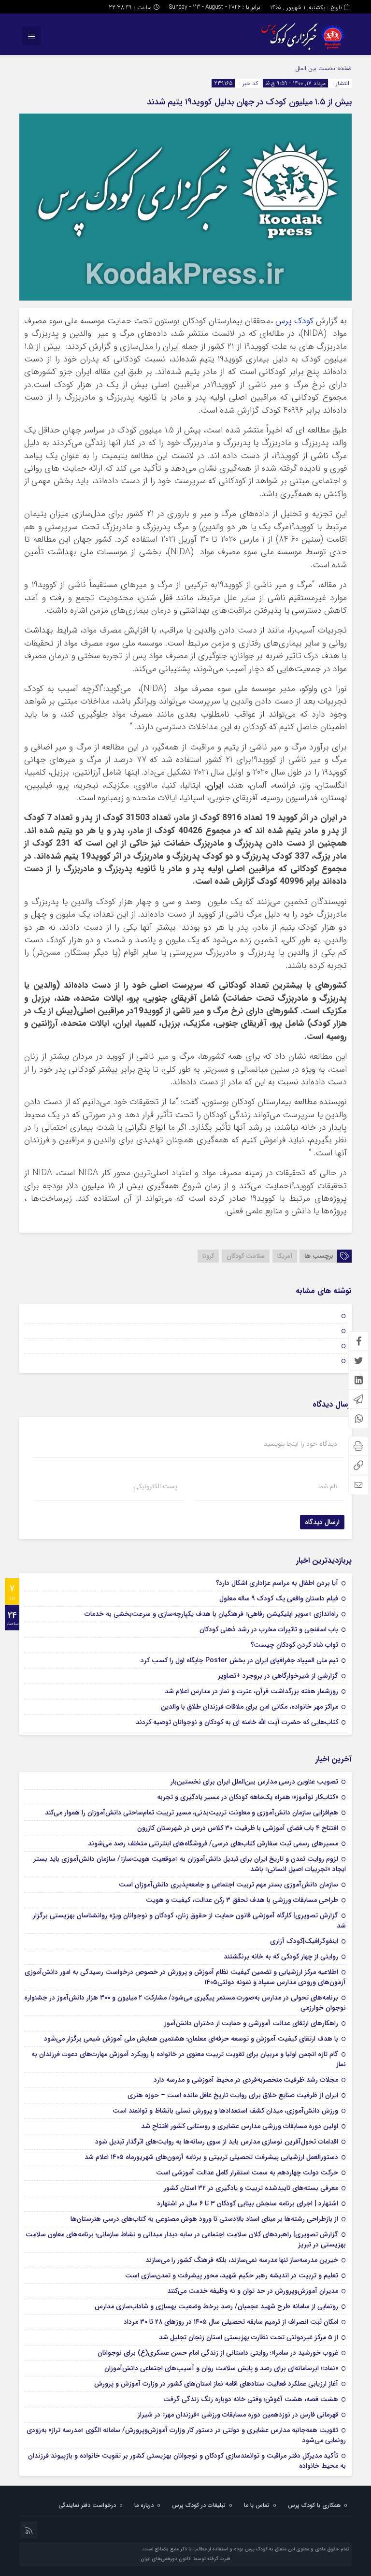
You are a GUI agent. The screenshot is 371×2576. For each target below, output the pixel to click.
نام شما (328, 1486)
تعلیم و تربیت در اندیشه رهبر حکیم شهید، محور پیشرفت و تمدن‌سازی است (232, 2275)
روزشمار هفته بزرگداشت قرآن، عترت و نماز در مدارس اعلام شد (251, 1691)
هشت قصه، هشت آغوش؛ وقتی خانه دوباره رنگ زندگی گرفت (251, 2399)
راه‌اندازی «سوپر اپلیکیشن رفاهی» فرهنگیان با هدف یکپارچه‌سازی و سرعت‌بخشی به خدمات (211, 1614)
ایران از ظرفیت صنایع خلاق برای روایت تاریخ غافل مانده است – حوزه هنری (233, 2095)
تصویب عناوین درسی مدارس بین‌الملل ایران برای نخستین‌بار (254, 1782)
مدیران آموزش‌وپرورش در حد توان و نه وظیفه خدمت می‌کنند (253, 2291)
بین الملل (306, 68)
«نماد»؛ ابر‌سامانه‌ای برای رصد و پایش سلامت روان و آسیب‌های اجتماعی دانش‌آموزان (221, 2368)
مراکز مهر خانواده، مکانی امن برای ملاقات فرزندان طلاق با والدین (250, 1707)
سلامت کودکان (246, 1256)
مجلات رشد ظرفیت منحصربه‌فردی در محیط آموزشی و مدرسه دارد (246, 2080)
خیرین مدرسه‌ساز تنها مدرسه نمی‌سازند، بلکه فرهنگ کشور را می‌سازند (242, 2260)
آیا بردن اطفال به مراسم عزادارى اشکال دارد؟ (277, 1583)
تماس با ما (257, 2505)
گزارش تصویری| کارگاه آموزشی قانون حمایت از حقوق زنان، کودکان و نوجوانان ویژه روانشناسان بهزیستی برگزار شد (189, 1921)
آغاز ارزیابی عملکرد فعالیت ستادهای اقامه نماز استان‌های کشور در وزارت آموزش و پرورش (216, 2384)
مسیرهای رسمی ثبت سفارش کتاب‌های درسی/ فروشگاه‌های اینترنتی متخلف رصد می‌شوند (213, 1843)
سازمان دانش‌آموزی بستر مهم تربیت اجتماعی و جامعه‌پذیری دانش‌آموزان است (228, 1885)
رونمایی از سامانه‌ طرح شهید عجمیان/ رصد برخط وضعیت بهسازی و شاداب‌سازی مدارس (216, 2306)
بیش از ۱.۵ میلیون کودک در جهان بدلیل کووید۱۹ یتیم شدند (249, 102)
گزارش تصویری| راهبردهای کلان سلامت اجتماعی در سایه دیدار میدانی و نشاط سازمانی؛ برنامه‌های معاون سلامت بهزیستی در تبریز (186, 2239)
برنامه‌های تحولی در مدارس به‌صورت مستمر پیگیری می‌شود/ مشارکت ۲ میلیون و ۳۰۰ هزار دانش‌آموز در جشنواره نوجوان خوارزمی (185, 2003)
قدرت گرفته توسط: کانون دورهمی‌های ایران (185, 2559)
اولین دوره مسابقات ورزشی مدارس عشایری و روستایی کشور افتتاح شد (240, 2126)
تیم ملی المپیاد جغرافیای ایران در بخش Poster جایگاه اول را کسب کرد (239, 1660)
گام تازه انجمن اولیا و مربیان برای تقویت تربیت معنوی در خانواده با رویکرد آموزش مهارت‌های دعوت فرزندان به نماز (189, 2059)
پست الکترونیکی (155, 1486)
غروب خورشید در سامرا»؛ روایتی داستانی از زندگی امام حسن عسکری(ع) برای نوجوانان (218, 2353)
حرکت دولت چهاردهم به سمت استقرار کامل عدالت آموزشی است (247, 2173)
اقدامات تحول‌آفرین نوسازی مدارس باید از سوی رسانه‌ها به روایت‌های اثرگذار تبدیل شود (217, 2142)
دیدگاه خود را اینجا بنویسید (300, 1444)
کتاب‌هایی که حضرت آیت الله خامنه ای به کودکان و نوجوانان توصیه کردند (237, 1722)
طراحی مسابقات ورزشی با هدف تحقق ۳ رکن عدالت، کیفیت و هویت (242, 1900)
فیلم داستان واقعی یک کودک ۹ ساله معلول (279, 1598)
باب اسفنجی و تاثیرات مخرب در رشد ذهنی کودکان (269, 1629)
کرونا (208, 1256)
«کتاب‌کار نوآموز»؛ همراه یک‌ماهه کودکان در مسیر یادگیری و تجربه (248, 1797)
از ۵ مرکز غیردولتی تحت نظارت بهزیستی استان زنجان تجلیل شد (249, 2337)
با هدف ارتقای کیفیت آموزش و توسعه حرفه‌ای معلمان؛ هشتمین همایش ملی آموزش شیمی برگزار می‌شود (191, 2039)
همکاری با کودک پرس (314, 2505)
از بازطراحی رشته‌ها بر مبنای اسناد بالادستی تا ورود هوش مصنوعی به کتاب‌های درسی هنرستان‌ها (204, 2219)
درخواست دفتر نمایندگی (87, 2505)
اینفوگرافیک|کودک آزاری (304, 1941)
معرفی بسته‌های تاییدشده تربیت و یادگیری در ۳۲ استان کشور (251, 2188)
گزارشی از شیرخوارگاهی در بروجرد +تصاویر (278, 1676)
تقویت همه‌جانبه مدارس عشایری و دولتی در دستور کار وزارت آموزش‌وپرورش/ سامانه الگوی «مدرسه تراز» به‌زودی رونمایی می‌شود (186, 2435)
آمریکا (285, 1256)
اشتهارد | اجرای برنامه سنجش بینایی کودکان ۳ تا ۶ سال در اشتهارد (248, 2203)
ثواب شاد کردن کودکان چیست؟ (294, 1645)
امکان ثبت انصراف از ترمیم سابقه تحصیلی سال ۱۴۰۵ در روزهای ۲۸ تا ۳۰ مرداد (231, 2322)
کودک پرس (294, 321)
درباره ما (144, 2505)
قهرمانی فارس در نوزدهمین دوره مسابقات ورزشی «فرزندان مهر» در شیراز (238, 2415)
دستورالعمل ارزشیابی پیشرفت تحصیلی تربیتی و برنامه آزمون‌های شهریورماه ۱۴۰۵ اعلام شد (211, 2157)
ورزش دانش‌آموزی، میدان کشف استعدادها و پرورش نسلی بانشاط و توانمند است (225, 2111)
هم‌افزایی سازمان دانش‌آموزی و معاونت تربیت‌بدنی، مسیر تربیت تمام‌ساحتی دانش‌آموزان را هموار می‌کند (192, 1813)
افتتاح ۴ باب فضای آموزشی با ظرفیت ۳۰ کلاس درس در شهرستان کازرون (238, 1828)
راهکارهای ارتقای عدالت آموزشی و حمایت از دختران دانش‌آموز (251, 2023)
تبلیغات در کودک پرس (199, 2505)
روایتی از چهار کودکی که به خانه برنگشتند (281, 1957)
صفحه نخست (334, 68)
